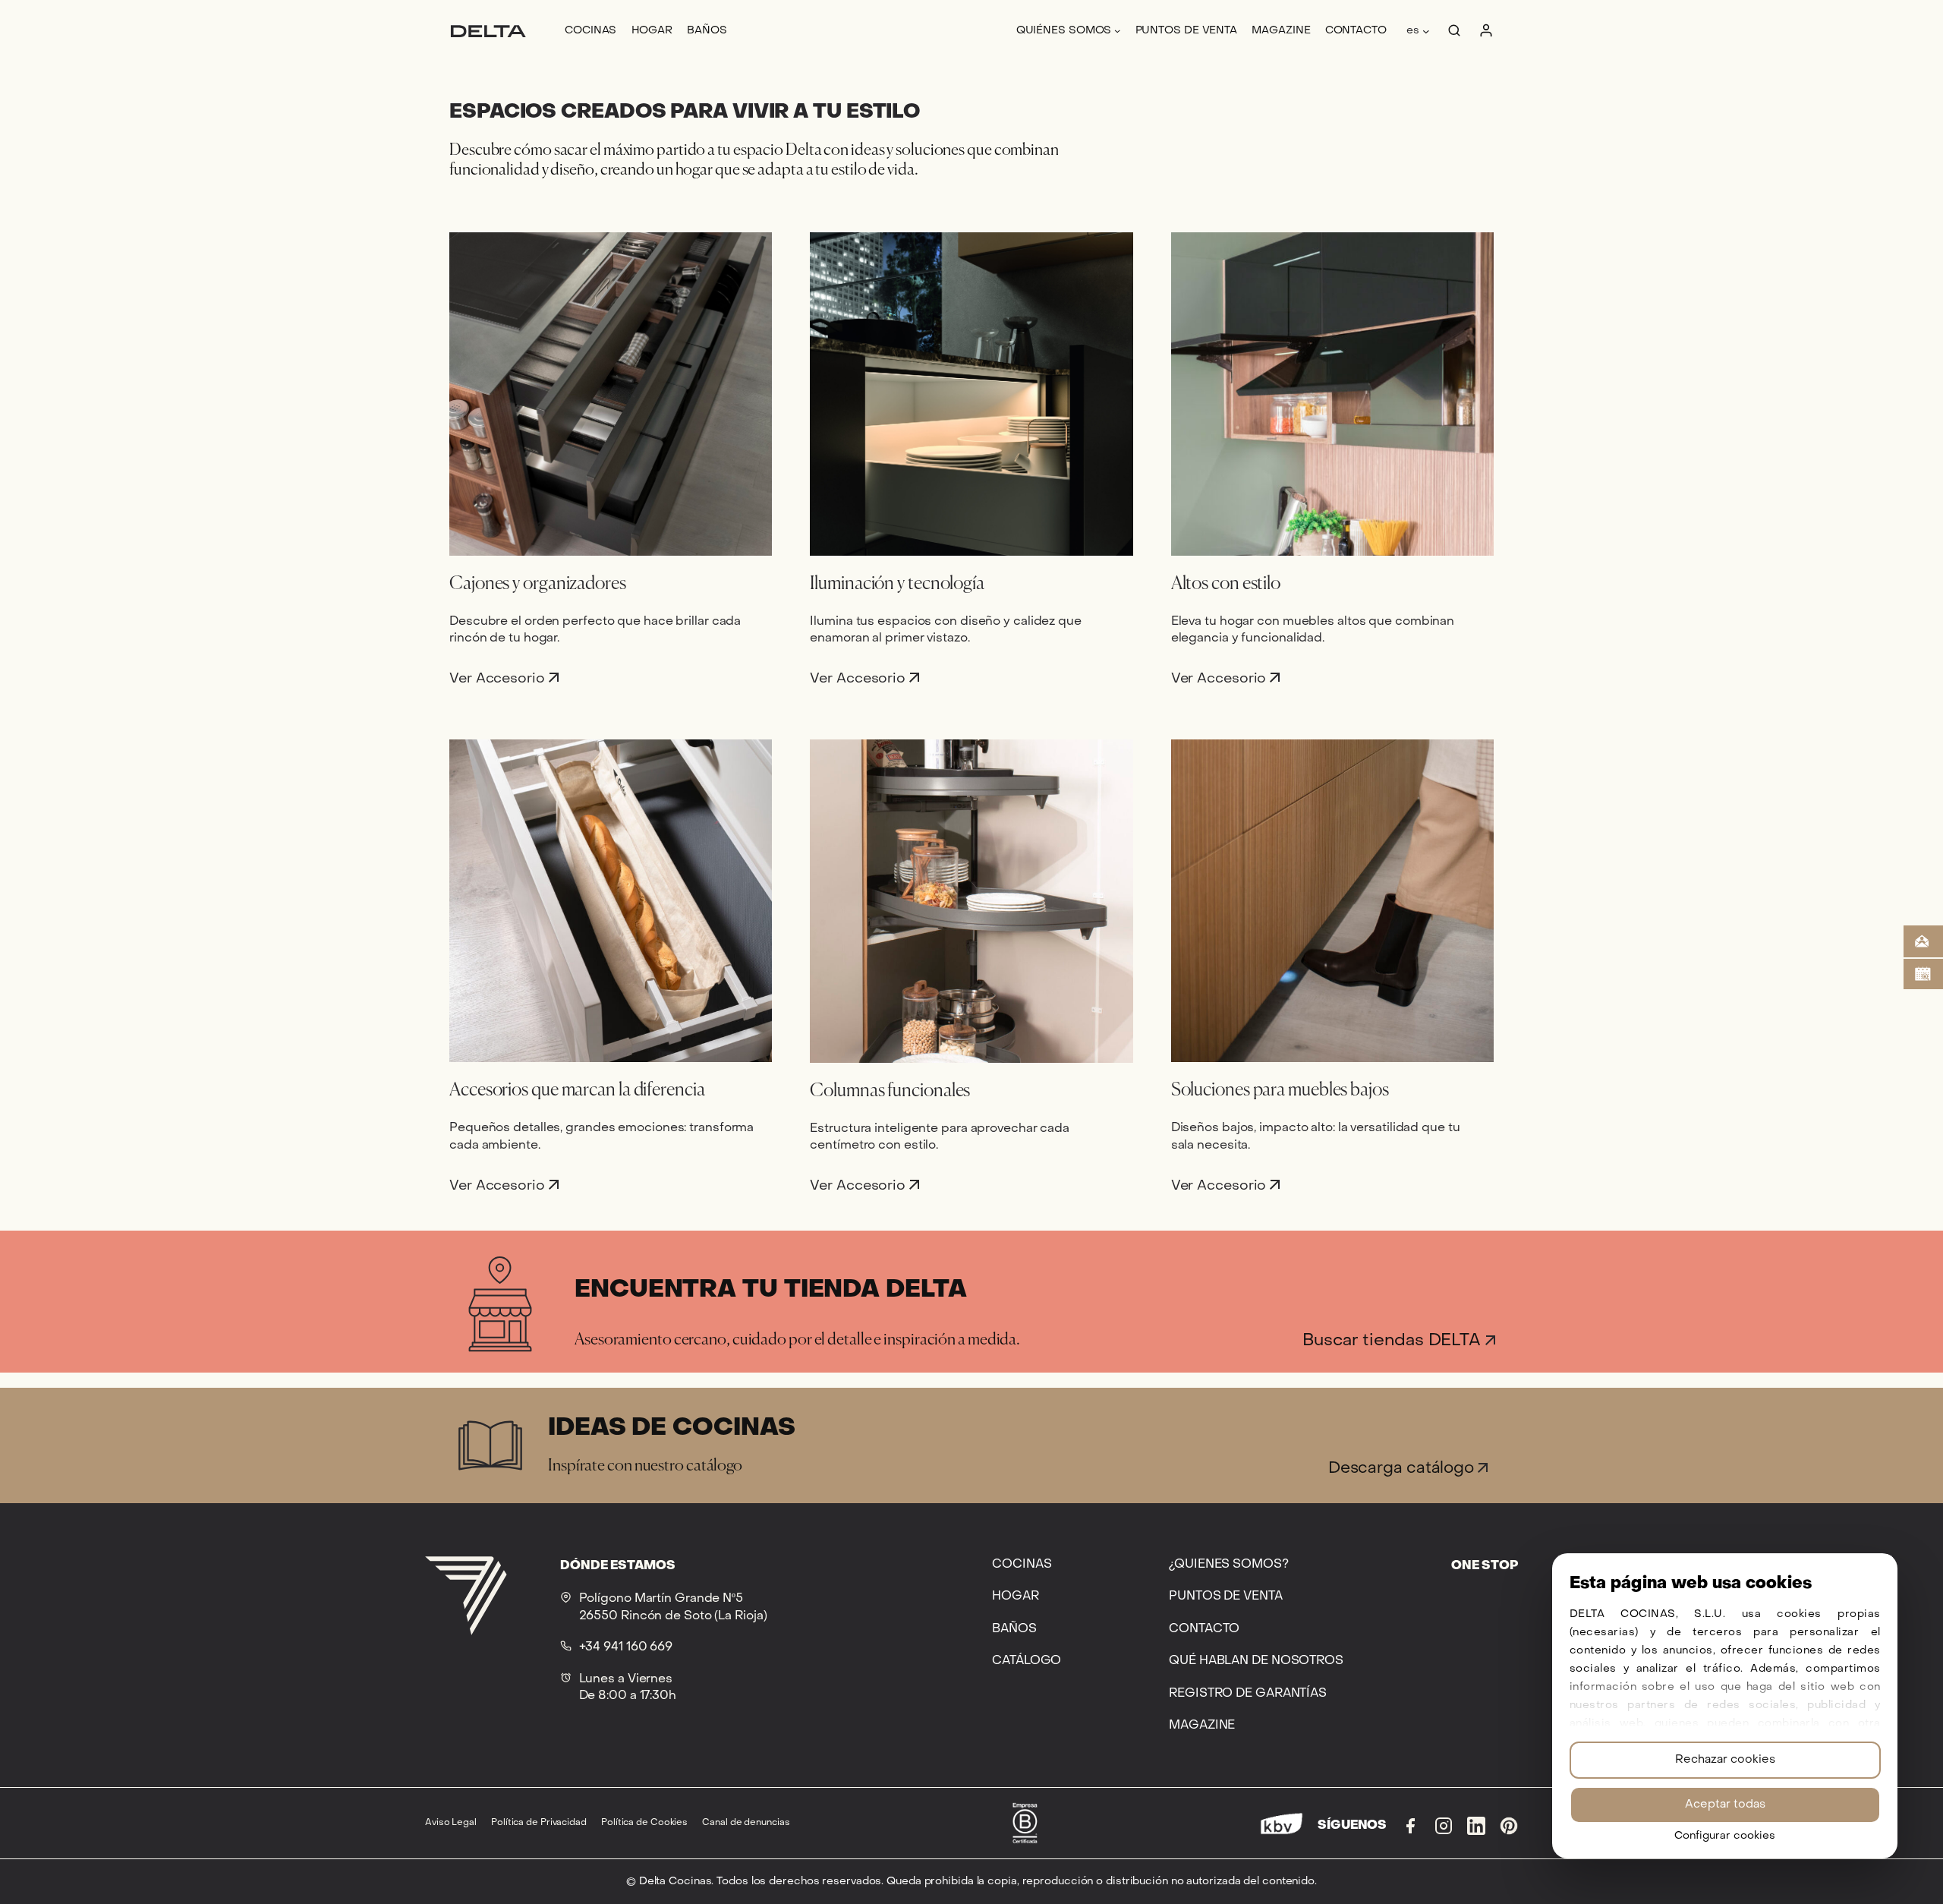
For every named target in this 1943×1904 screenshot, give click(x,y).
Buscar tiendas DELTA (1394, 1341)
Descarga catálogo (1403, 1469)
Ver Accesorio (499, 678)
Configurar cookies (1725, 1836)
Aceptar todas (1725, 1805)
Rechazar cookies (1725, 1760)
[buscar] (1454, 31)
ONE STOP (1485, 1566)
